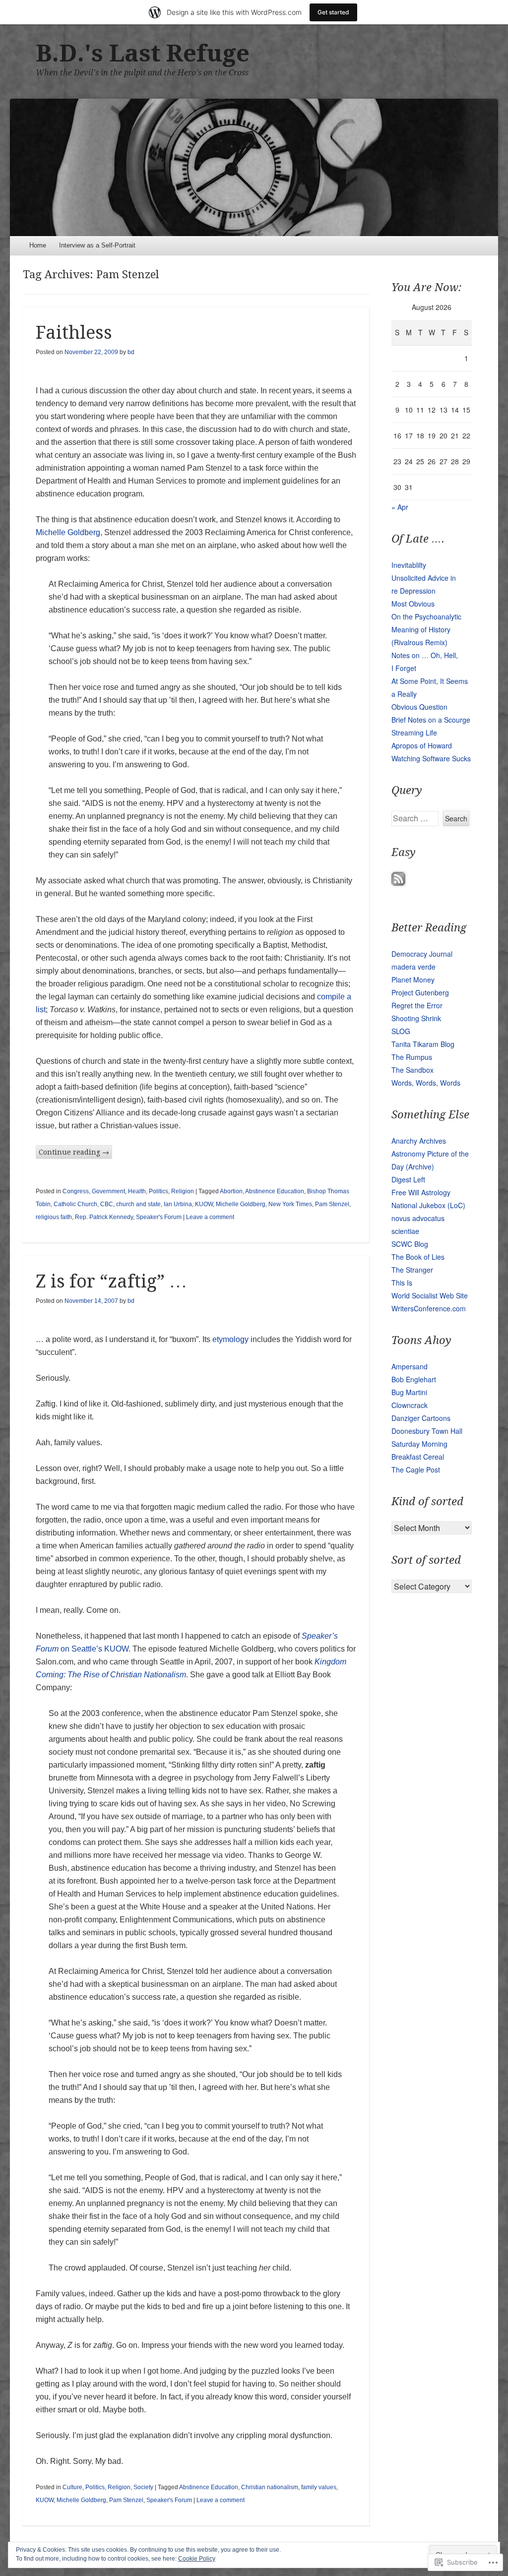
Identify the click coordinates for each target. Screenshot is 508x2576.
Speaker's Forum (159, 1217)
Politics (159, 1191)
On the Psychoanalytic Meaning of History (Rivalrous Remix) (426, 629)
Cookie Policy (197, 2559)
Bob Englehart (414, 1379)
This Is (402, 1283)
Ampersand (410, 1366)
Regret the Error (417, 1005)
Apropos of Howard (422, 745)
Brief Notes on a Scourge (431, 720)
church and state (138, 1204)
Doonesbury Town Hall (427, 1431)
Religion (183, 1191)
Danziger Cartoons (421, 1418)
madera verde (413, 967)
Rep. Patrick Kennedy (104, 1217)
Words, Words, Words (426, 1083)
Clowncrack (410, 1405)
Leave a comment (210, 1217)
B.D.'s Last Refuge (143, 53)
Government (108, 1191)
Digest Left (408, 1179)
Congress (76, 1191)
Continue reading (74, 1152)
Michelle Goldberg (68, 532)
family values (319, 2487)
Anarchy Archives (419, 1141)
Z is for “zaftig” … (111, 1281)
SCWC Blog (410, 1244)
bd (131, 352)
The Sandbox (413, 1070)
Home (38, 245)
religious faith (54, 1217)
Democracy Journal (422, 954)
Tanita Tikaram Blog (423, 1044)
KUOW (204, 1204)
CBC (107, 1204)
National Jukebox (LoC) (428, 1205)
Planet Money (413, 980)
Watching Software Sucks (431, 758)
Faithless (74, 333)
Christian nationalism (270, 2487)
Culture (72, 2487)
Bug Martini (409, 1392)
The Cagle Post (416, 1470)
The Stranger (412, 1270)
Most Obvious (413, 604)
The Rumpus (412, 1057)
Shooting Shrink (416, 1018)
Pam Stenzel (332, 1204)
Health (137, 1191)
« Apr (400, 507)
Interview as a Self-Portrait (97, 245)
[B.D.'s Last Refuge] (254, 167)
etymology (230, 1339)
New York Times (290, 1204)
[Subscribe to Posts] (398, 883)
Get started (333, 12)
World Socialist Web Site (430, 1295)
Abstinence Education (275, 1191)
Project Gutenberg (420, 992)
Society (143, 2487)
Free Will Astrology (421, 1192)
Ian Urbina (178, 1204)
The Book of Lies (418, 1257)
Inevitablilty (409, 565)
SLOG (401, 1031)
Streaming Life (414, 733)
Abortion (231, 1191)
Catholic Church (75, 1204)
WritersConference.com (429, 1308)
